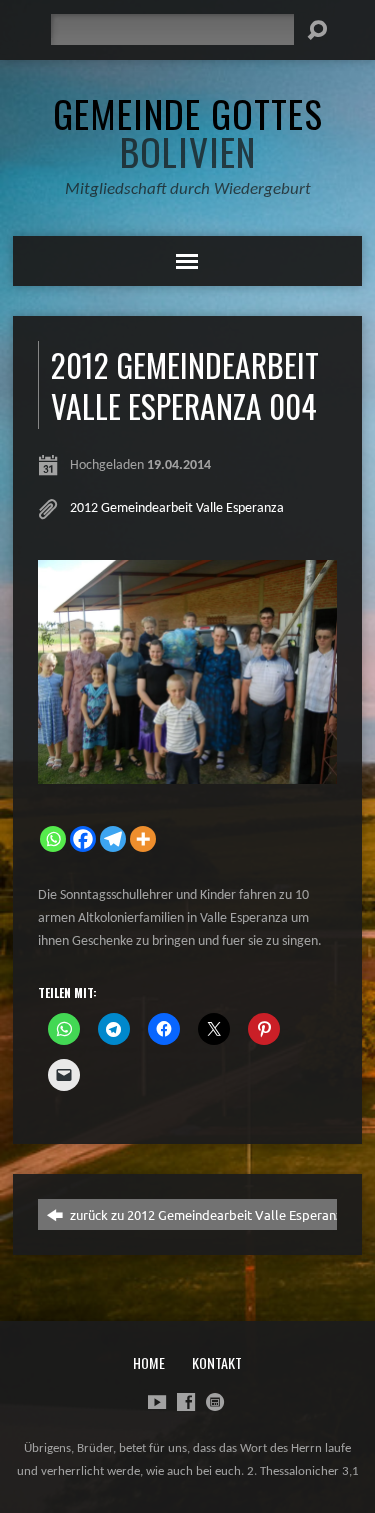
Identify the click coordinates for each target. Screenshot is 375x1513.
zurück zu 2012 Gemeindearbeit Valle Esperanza (208, 1214)
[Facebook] (83, 839)
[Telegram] (113, 839)
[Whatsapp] (53, 839)
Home (149, 1362)
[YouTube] (157, 1402)
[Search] (317, 30)
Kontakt (217, 1362)
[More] (143, 839)
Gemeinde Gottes (188, 132)
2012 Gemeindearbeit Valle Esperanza (177, 508)
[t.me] (215, 1402)
